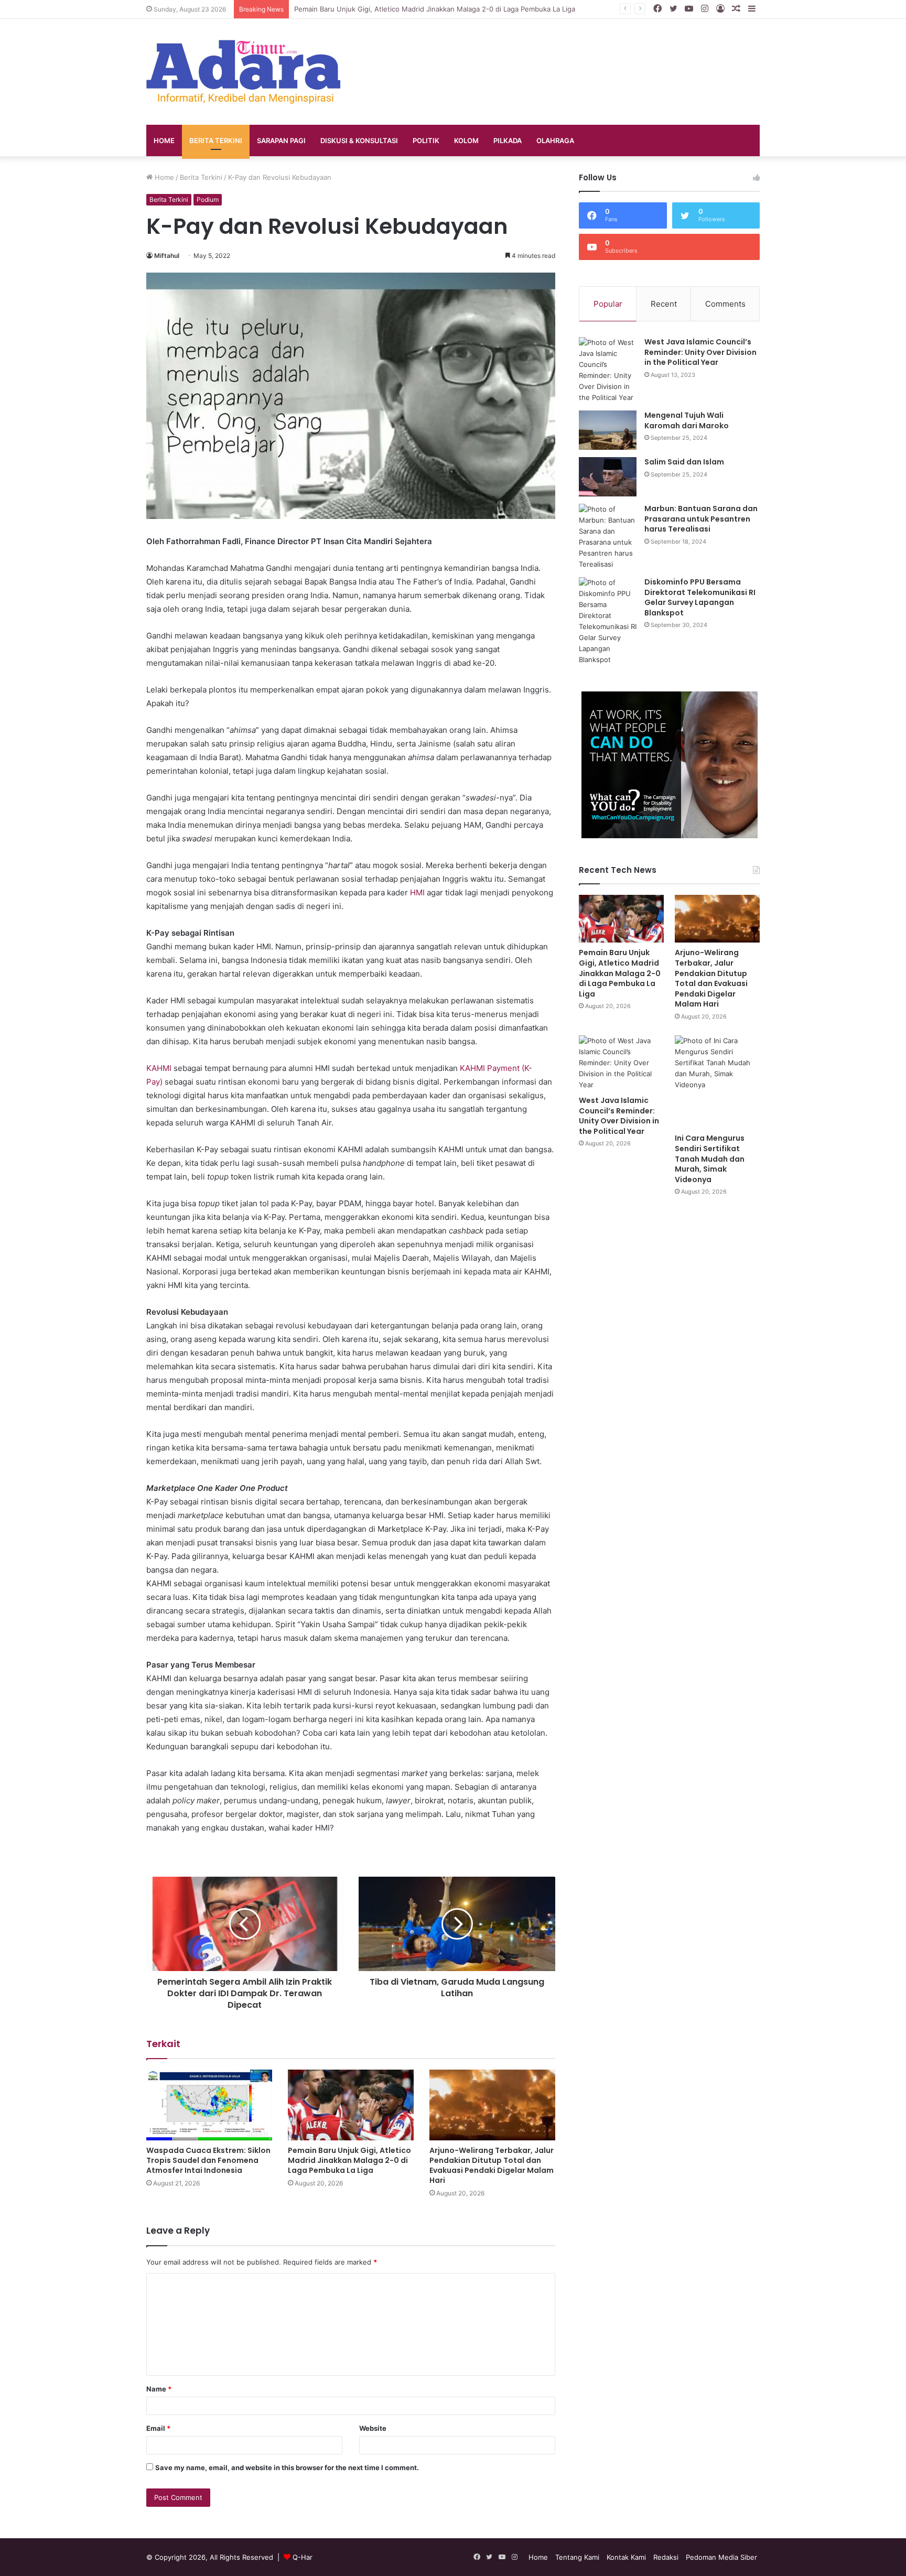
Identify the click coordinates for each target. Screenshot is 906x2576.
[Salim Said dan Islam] (608, 477)
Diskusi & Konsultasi (359, 140)
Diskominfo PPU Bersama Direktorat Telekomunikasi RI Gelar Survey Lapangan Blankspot (700, 597)
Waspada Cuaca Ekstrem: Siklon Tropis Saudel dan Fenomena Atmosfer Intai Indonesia (208, 2160)
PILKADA (508, 140)
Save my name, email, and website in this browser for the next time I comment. (287, 2467)
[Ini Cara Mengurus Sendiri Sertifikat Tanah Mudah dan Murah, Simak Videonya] (717, 1082)
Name (159, 2389)
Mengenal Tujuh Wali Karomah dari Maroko (687, 420)
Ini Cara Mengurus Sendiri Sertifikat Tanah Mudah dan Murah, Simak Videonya (710, 1159)
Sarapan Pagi (281, 140)
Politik (426, 140)
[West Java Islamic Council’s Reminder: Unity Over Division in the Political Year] (608, 370)
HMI (417, 892)
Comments (725, 304)
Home (164, 140)
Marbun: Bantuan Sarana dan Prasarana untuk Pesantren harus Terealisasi (701, 519)
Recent (664, 304)
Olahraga (555, 140)
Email (158, 2428)
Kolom (466, 140)
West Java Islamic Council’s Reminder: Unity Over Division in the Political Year (700, 352)
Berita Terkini (216, 140)
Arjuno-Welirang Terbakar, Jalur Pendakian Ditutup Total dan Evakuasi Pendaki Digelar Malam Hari (492, 2165)
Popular (608, 304)
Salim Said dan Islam (684, 462)
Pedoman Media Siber (721, 2557)
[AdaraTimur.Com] (243, 72)
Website (373, 2428)
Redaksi (666, 2557)
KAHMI (159, 1068)
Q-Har (303, 2557)
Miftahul (167, 256)
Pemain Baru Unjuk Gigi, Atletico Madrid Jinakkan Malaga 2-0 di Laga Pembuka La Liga (349, 2160)
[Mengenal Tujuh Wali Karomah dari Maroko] (608, 430)
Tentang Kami (577, 2557)
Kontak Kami (626, 2557)
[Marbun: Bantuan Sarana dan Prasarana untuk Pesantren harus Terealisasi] (608, 537)
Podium (208, 199)
